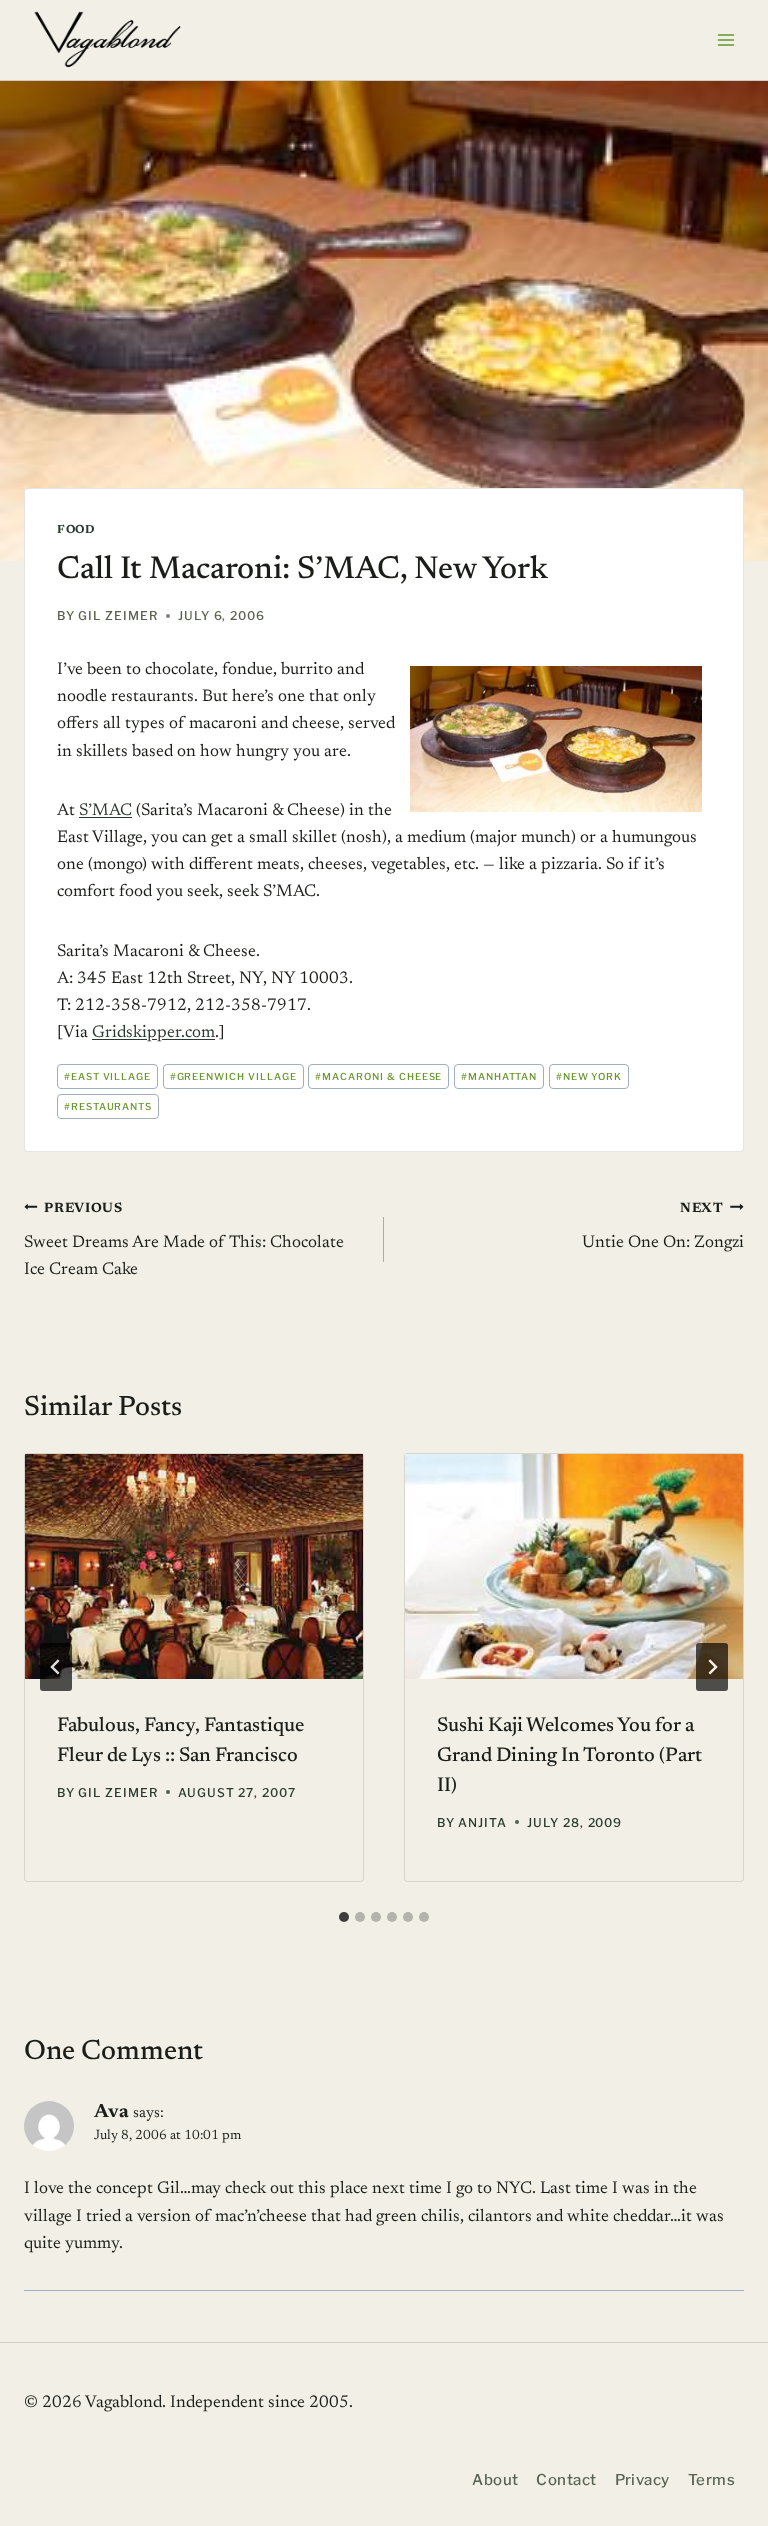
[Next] (712, 1667)
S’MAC (105, 811)
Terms (711, 2480)
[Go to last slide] (56, 1667)
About (495, 2480)
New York (589, 1076)
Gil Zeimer (118, 615)
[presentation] (194, 1566)
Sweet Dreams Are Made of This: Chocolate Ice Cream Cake (184, 1240)
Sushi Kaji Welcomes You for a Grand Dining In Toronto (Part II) (569, 1756)
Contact (566, 2480)
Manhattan (499, 1076)
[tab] (344, 1917)
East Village (108, 1076)
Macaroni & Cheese (378, 1076)
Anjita (482, 1822)
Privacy (642, 2480)
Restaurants (108, 1106)
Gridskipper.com (153, 1033)
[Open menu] (725, 39)
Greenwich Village (233, 1076)
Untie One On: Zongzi (663, 1226)
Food (75, 530)
